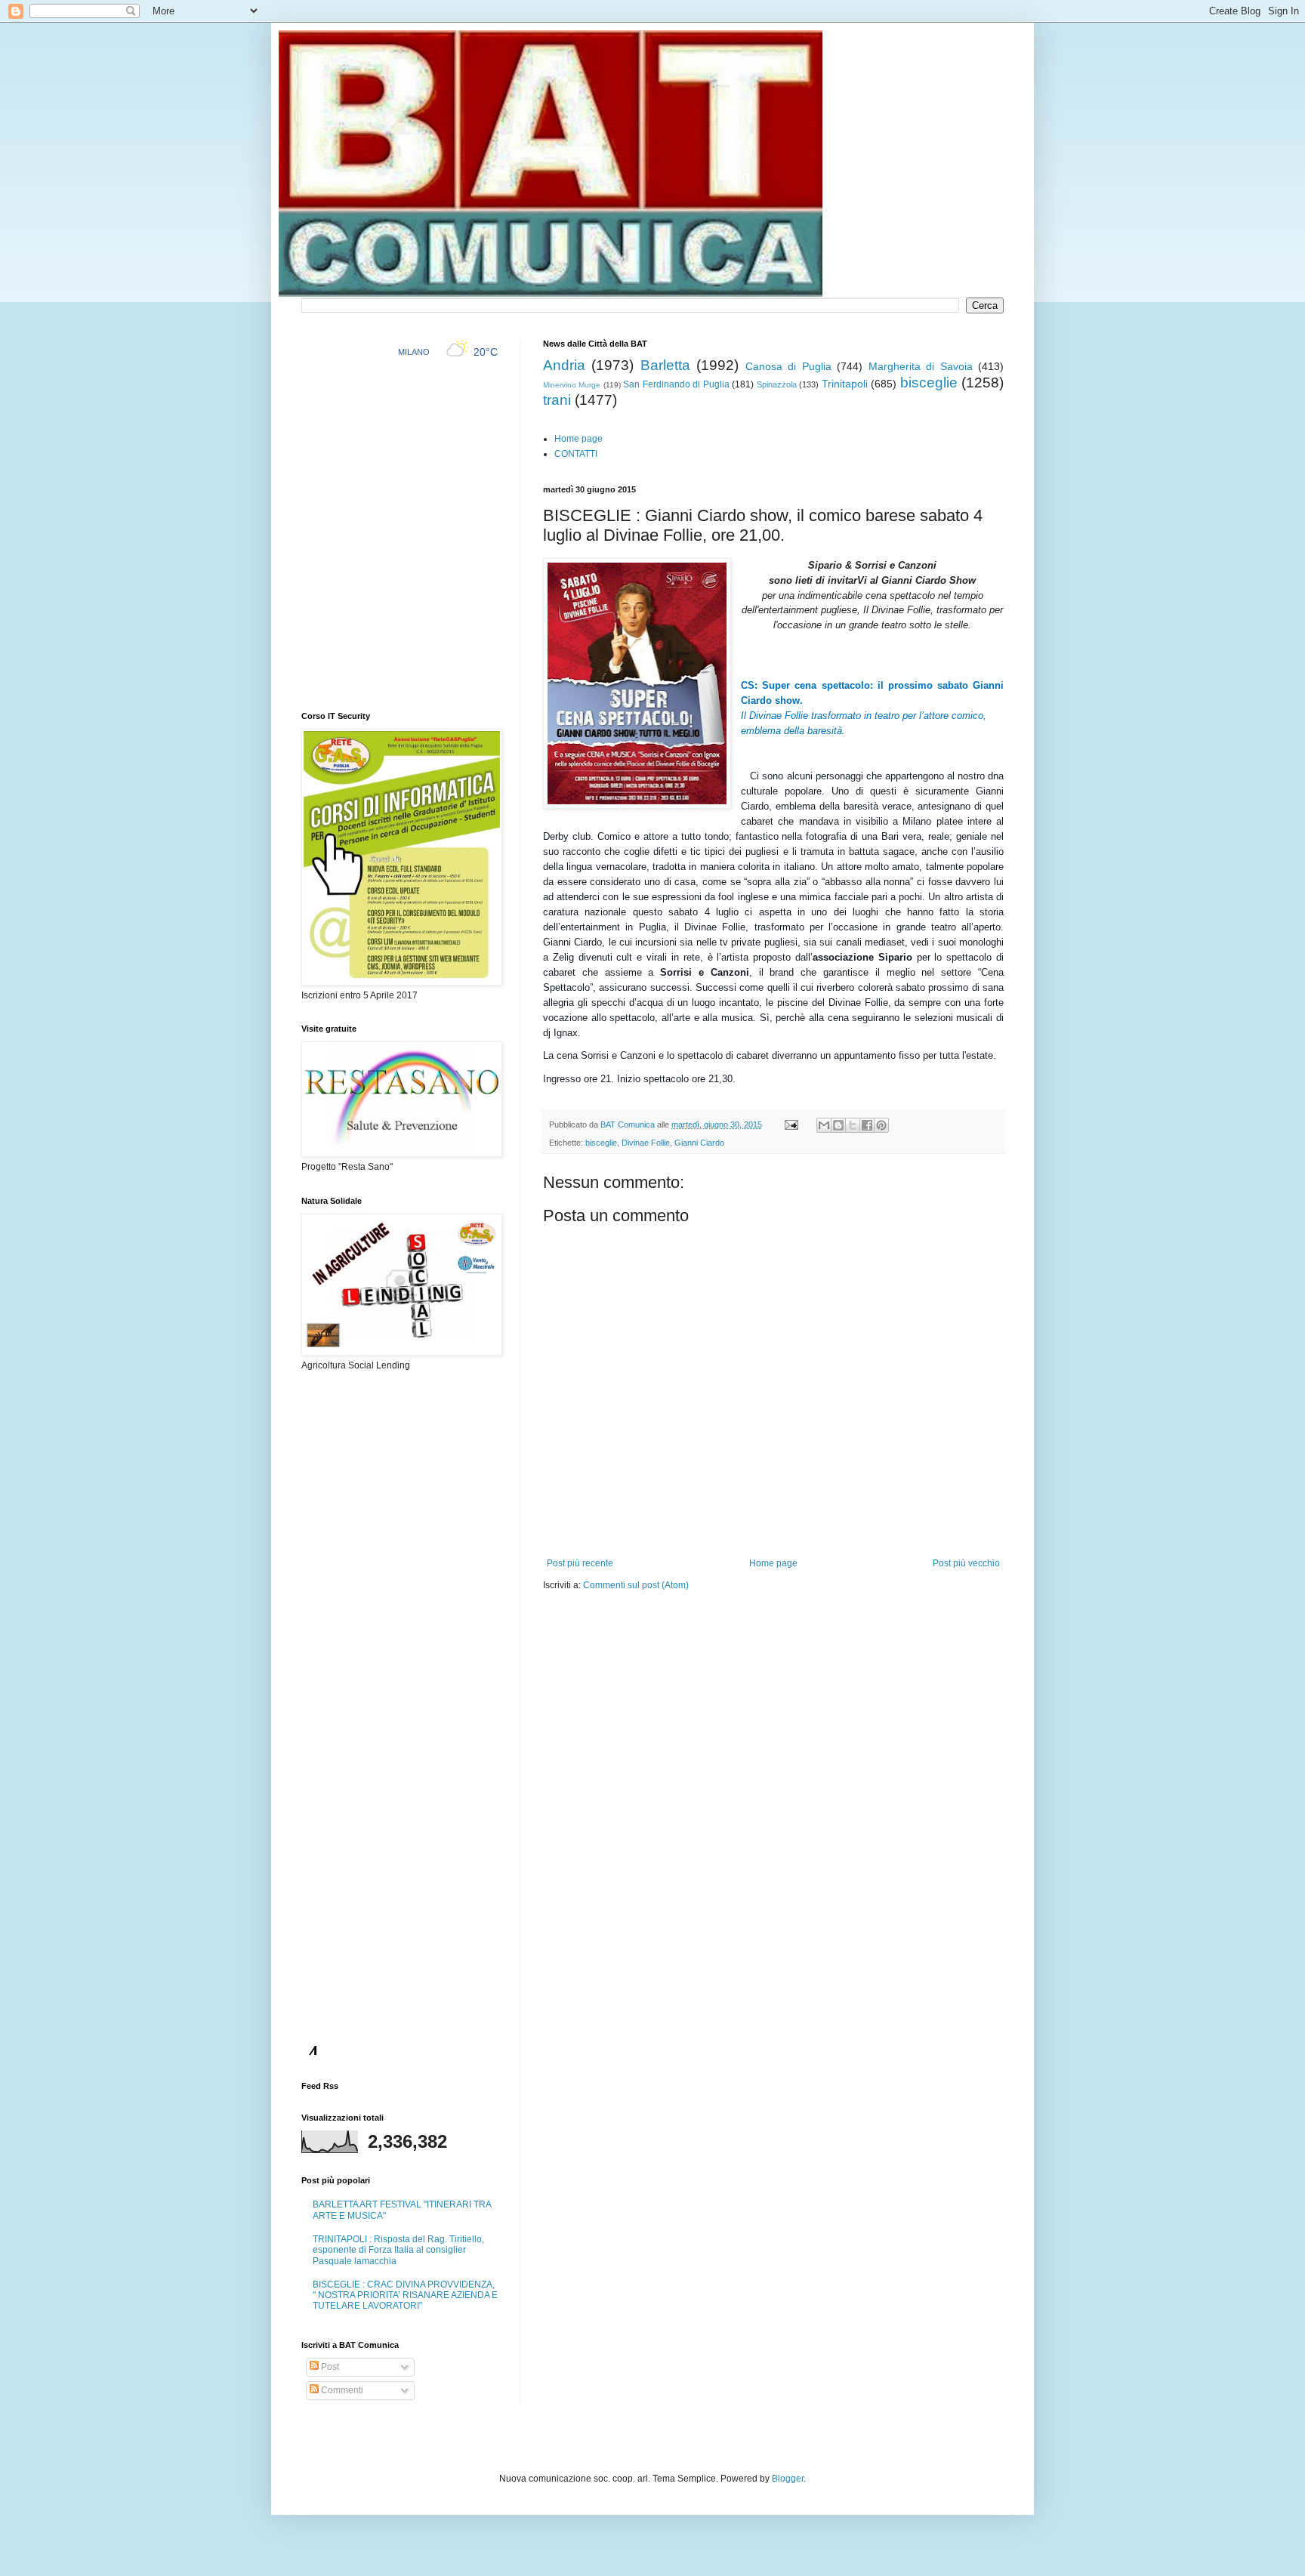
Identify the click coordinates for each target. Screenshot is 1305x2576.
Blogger (788, 2479)
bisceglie (929, 383)
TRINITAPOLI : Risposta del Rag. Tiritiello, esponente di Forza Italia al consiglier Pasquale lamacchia (398, 2250)
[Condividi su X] (853, 1125)
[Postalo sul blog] (838, 1125)
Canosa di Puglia (788, 366)
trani (557, 400)
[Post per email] (791, 1124)
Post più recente (580, 1563)
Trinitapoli (845, 384)
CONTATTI (576, 454)
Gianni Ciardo (699, 1143)
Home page (578, 439)
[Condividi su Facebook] (867, 1125)
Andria (564, 365)
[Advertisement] (720, 1637)
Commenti (341, 2390)
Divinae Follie (646, 1143)
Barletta (665, 365)
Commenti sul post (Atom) (636, 1585)
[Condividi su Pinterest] (881, 1125)
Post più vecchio (966, 1563)
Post (329, 2367)
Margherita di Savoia (921, 366)
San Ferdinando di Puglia (676, 384)
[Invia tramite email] (824, 1125)
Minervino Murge (572, 385)
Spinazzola (777, 384)
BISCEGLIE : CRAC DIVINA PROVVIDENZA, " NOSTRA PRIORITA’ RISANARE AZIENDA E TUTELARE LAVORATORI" (405, 2295)
